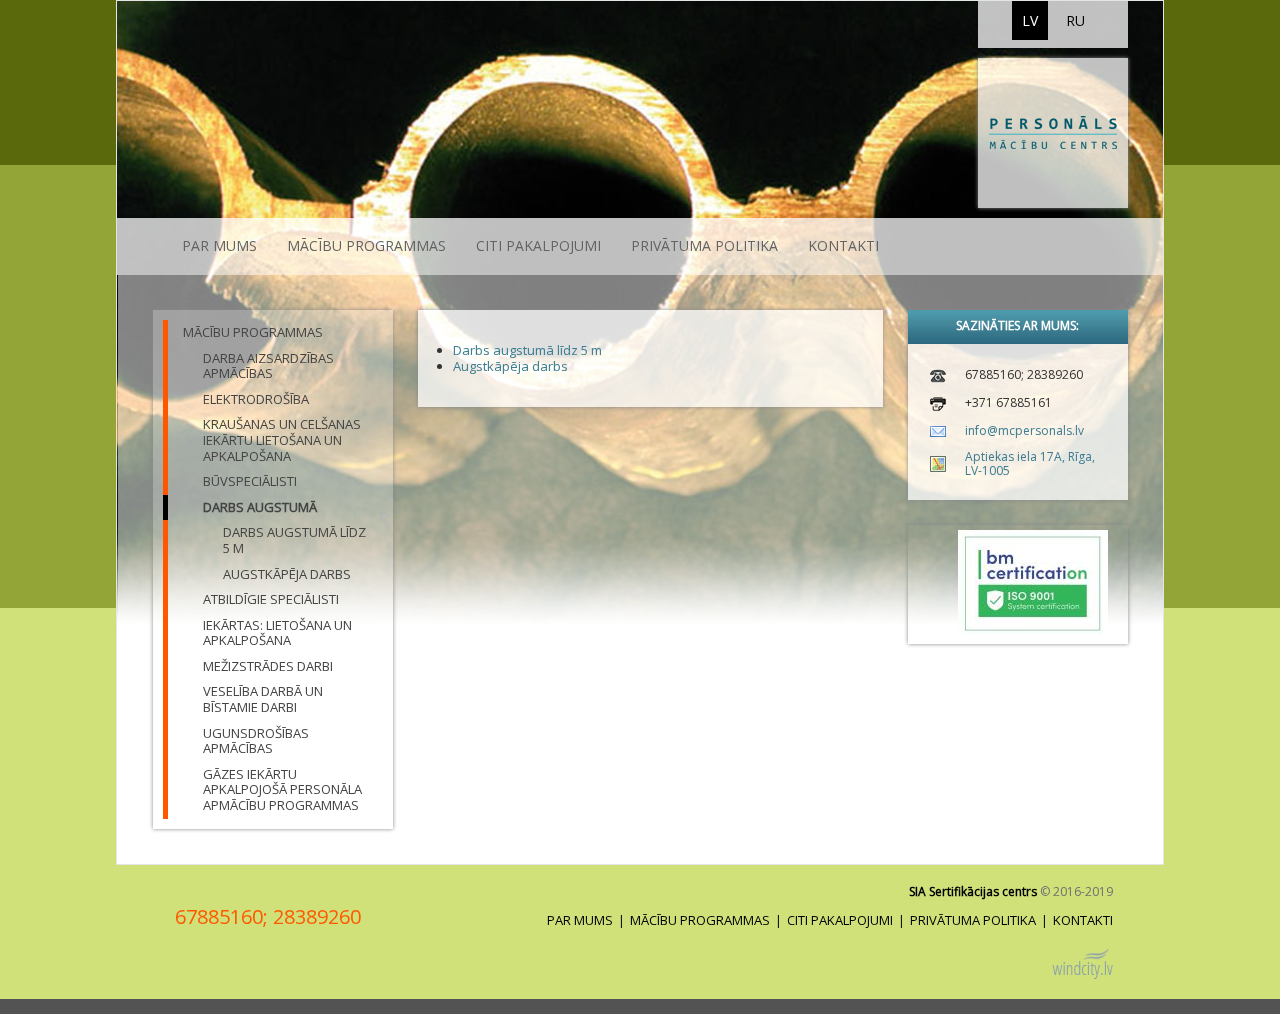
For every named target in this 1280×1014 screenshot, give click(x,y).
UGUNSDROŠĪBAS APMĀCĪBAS (256, 741)
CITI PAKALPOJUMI (538, 245)
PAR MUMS (219, 245)
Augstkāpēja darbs (287, 574)
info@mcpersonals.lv (1024, 430)
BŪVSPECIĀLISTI (250, 481)
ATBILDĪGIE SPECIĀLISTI (271, 599)
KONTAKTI (843, 245)
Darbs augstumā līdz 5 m (294, 540)
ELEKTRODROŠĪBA (256, 399)
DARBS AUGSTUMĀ (260, 507)
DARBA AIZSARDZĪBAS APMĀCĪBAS (268, 366)
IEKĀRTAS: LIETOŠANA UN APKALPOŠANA (277, 633)
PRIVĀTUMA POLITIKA (704, 245)
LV (1030, 20)
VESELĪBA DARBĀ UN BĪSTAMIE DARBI (263, 699)
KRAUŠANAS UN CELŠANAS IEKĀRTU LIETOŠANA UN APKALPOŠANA (282, 439)
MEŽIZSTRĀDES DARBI (268, 666)
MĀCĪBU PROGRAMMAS (366, 245)
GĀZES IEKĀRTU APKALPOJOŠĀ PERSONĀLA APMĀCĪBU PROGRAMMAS (282, 789)
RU (1075, 20)
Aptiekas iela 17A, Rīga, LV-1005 (1030, 463)
